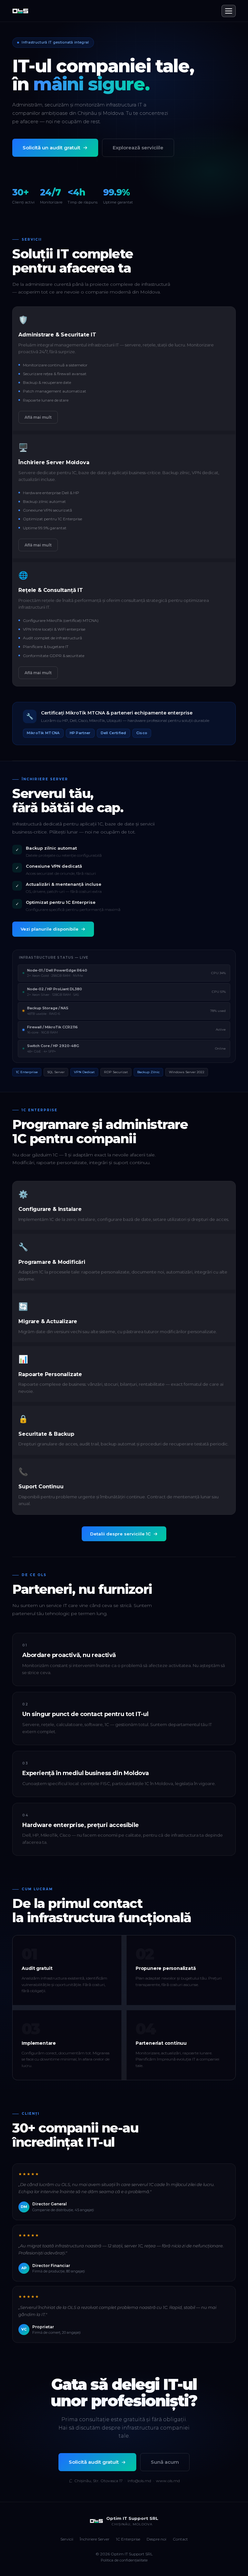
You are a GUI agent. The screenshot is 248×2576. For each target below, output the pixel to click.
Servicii (67, 2539)
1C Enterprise (128, 2539)
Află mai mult (38, 417)
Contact (180, 2539)
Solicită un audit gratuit (52, 148)
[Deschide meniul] (229, 11)
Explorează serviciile (138, 148)
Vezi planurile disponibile (50, 929)
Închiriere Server (95, 2539)
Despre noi (156, 2539)
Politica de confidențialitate (124, 2560)
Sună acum (165, 2462)
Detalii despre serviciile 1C (120, 1534)
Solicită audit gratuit (94, 2462)
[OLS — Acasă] (20, 11)
